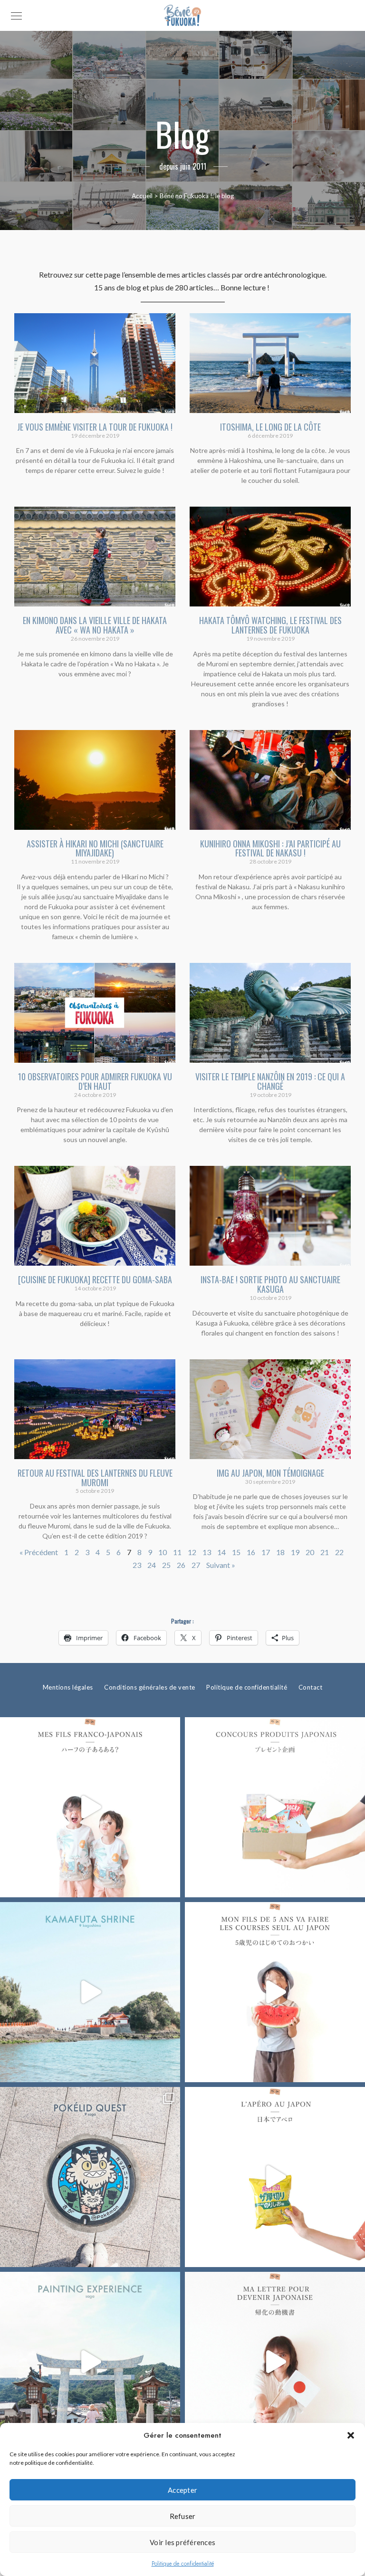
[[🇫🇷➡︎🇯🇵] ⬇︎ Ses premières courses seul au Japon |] (275, 1992)
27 (196, 1565)
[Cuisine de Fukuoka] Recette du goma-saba (95, 1279)
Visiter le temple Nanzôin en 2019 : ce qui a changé (270, 1081)
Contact (311, 1687)
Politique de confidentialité (183, 2564)
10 (163, 1552)
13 (207, 1552)
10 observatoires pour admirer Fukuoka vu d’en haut (95, 1081)
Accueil (142, 196)
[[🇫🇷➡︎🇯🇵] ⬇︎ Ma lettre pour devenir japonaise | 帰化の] (275, 2362)
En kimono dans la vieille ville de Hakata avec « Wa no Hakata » (95, 625)
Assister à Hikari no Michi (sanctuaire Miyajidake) (95, 848)
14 (221, 1552)
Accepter (182, 2490)
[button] (351, 2435)
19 (295, 1552)
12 (192, 1552)
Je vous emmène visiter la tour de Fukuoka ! (95, 427)
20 (310, 1552)
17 (266, 1552)
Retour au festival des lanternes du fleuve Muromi (95, 1478)
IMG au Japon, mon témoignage (270, 1473)
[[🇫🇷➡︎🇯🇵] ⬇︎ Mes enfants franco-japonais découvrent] (275, 2177)
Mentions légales (68, 1687)
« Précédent (39, 1552)
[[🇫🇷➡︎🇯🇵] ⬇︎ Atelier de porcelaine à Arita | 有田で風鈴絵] (90, 2362)
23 (137, 1565)
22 (339, 1552)
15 (236, 1552)
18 (280, 1552)
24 (152, 1565)
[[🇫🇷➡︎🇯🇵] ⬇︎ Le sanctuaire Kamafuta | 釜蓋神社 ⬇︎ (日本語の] (90, 1992)
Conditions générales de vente (150, 1687)
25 (166, 1565)
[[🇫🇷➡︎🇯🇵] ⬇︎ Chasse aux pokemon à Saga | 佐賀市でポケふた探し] (90, 2177)
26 (181, 1565)
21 (325, 1552)
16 (251, 1552)
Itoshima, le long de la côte (270, 427)
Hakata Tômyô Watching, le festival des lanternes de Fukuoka (270, 625)
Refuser (183, 2516)
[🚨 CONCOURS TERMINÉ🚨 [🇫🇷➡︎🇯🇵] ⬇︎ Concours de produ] (275, 1807)
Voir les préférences (182, 2542)
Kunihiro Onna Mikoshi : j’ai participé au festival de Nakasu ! (270, 848)
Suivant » (221, 1565)
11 (177, 1552)
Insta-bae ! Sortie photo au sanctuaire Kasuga (270, 1284)
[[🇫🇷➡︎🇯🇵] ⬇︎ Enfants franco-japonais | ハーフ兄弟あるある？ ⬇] (90, 1807)
